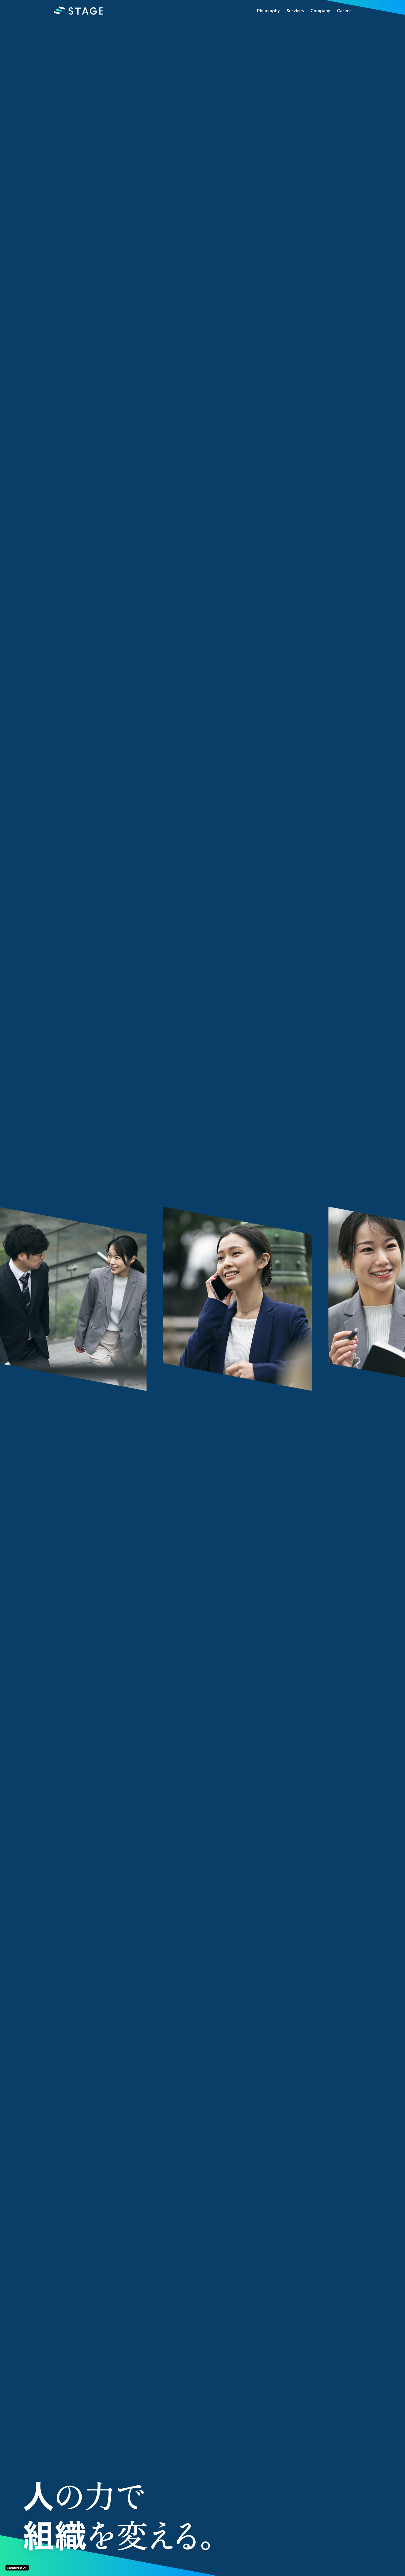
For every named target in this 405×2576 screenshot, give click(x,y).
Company (320, 10)
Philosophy (268, 10)
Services (295, 10)
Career (344, 10)
